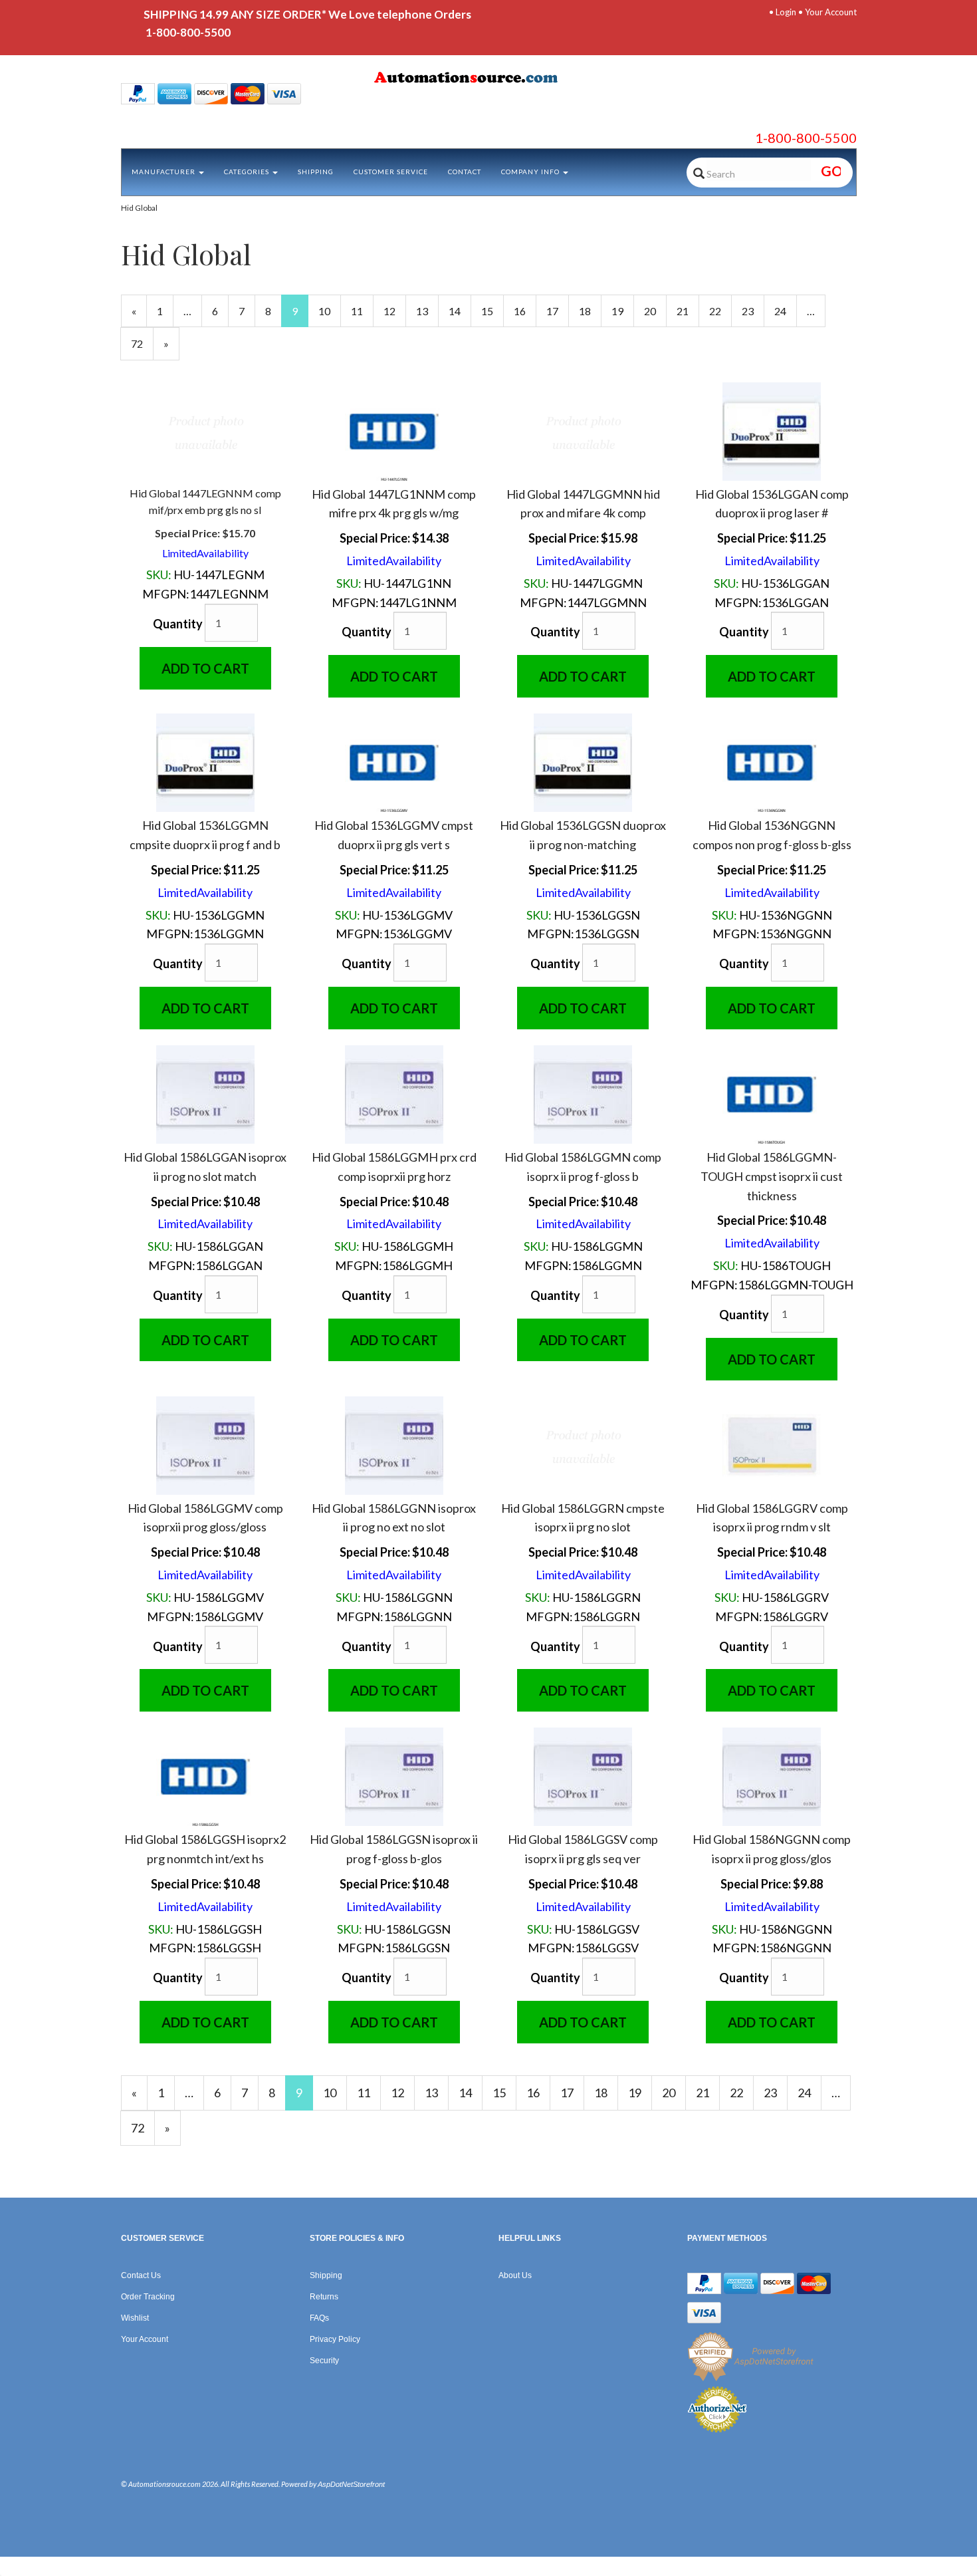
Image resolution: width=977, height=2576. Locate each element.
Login (786, 12)
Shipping (316, 172)
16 (525, 311)
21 (688, 311)
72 (142, 343)
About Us (515, 2275)
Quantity (178, 624)
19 (623, 311)
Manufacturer (164, 172)
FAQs (319, 2318)
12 (395, 311)
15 (492, 311)
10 (330, 311)
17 (558, 311)
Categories (248, 172)
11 (362, 311)
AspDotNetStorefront (351, 2484)
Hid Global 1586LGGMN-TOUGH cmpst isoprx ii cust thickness (772, 1176)
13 (427, 311)
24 (786, 311)
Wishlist (135, 2318)
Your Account (831, 12)
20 (655, 311)
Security (324, 2361)
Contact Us (141, 2275)
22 (720, 311)
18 (590, 311)
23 (753, 311)
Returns (324, 2297)
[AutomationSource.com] (489, 80)
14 (460, 311)
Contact (465, 172)
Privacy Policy (335, 2339)
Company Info (531, 172)
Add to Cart (205, 668)
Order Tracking (148, 2297)
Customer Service (391, 172)
